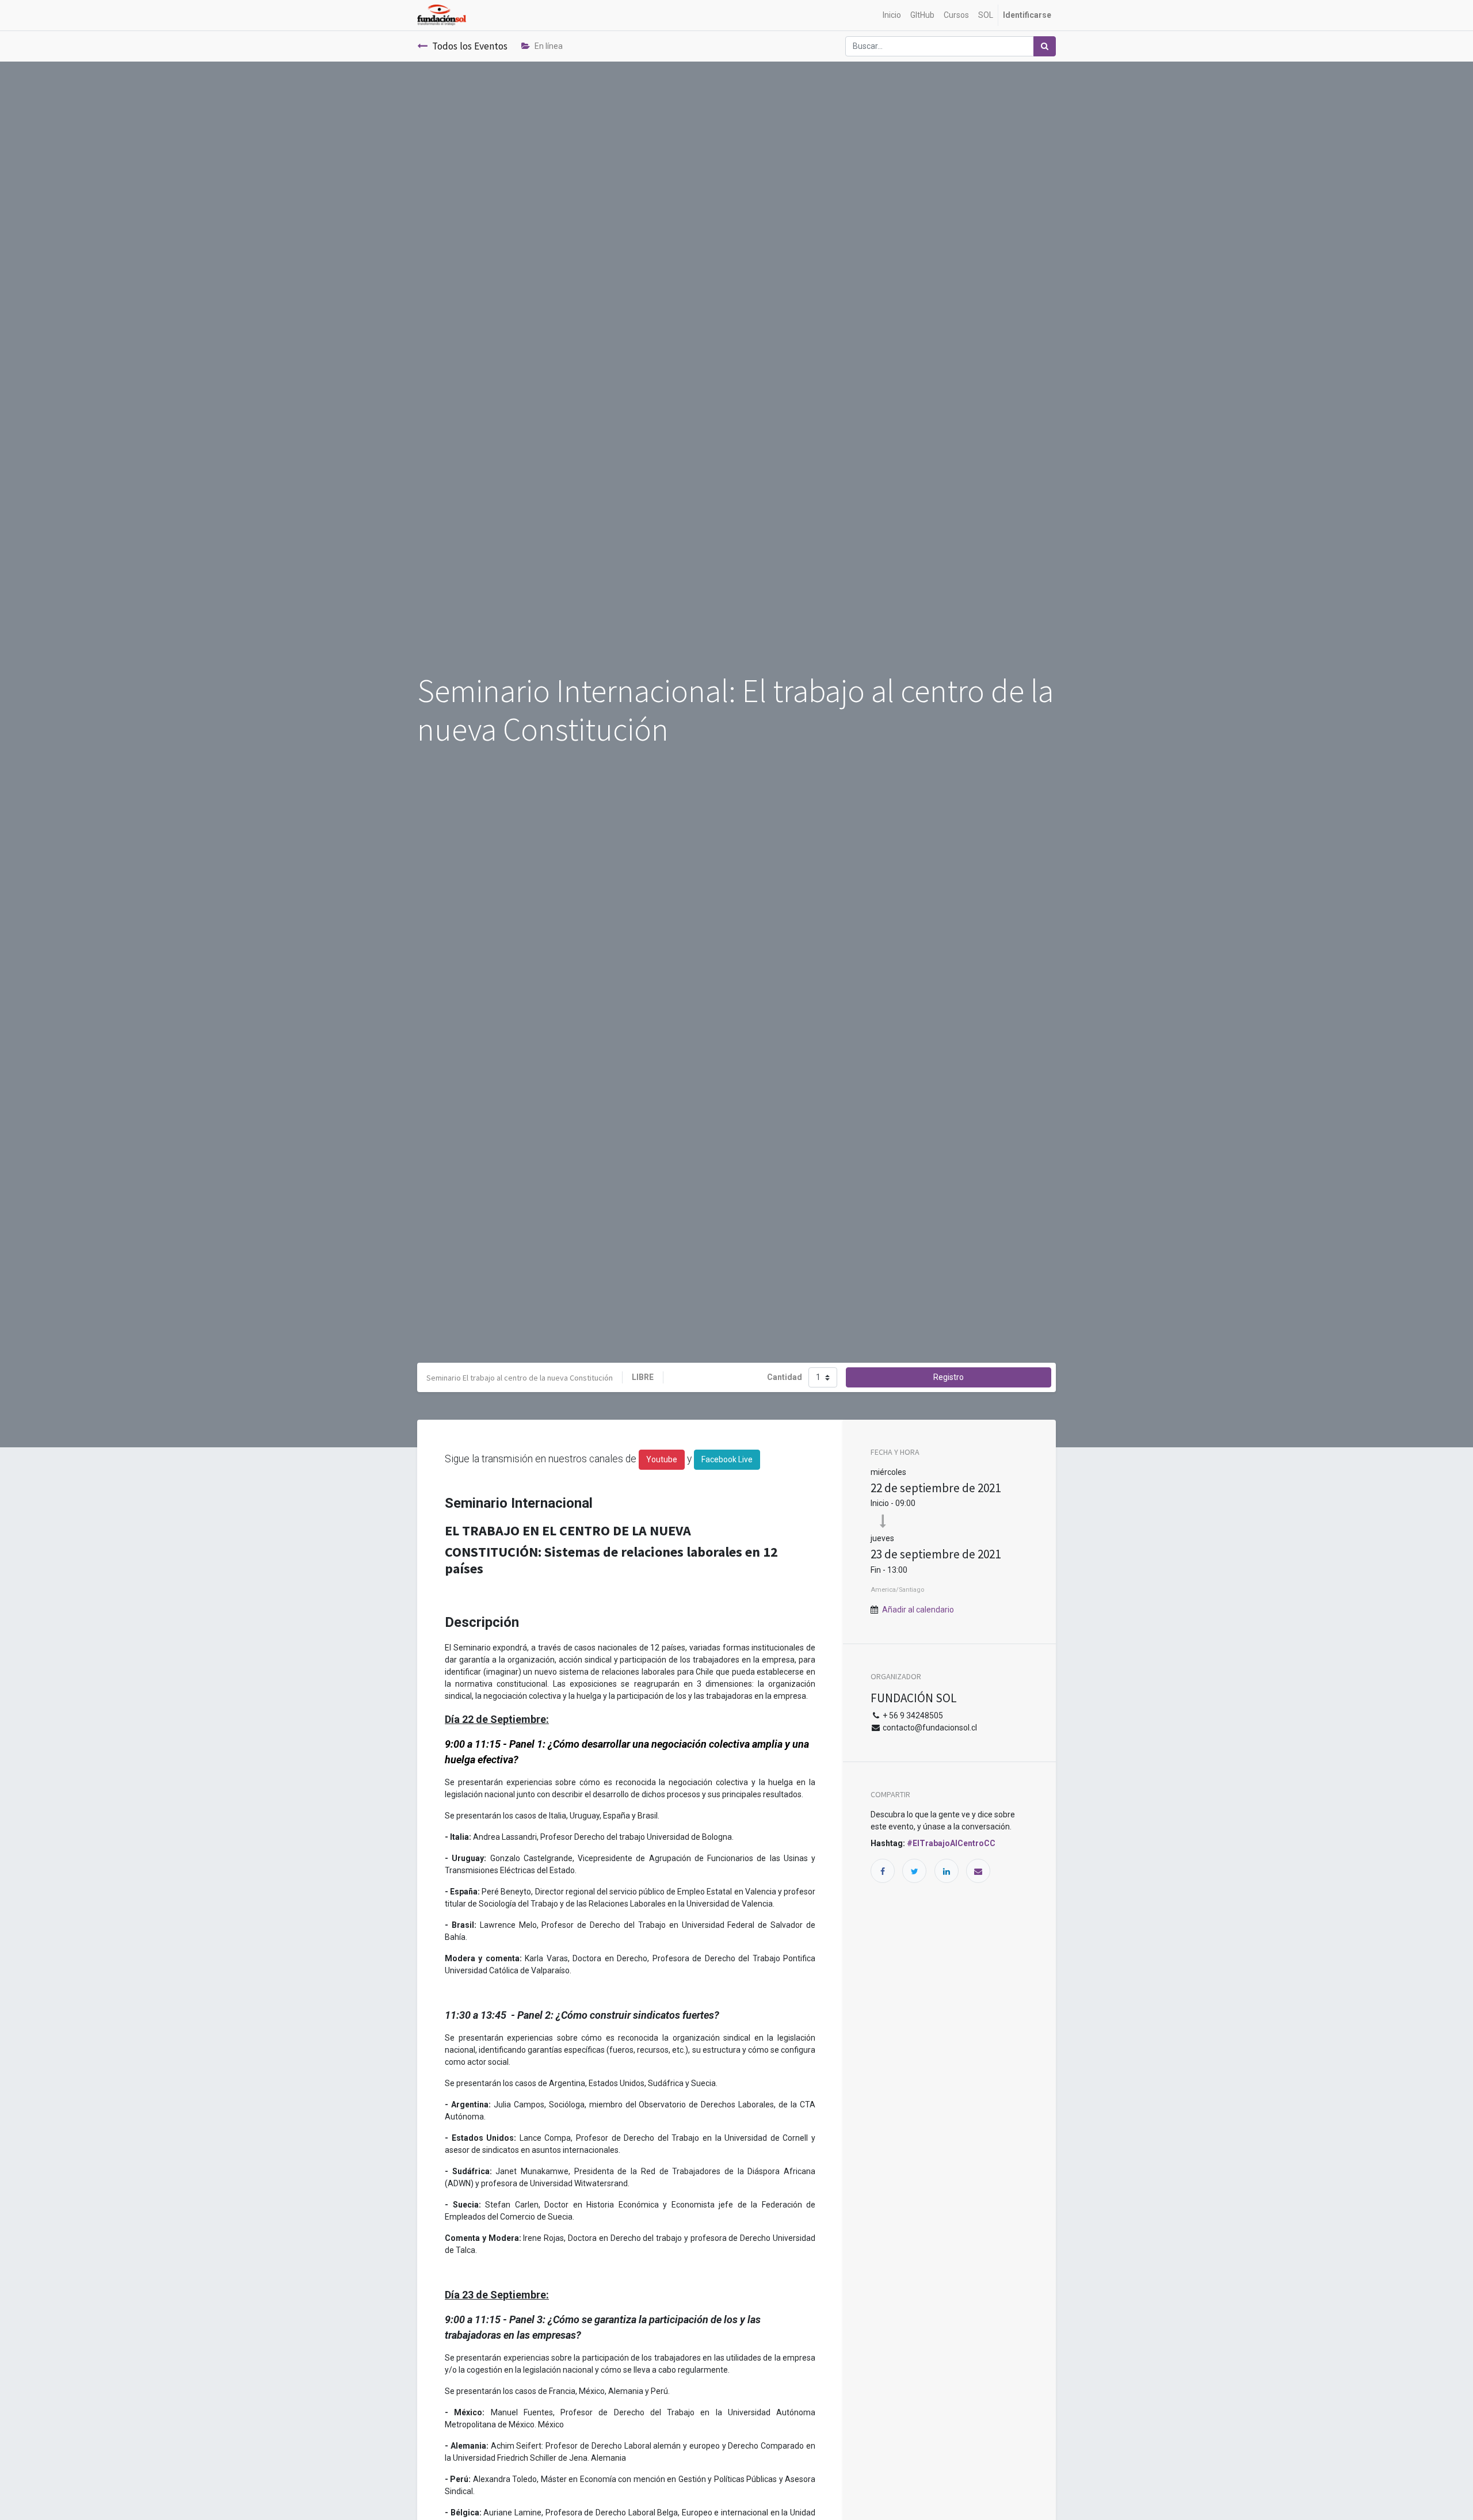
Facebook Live (727, 1459)
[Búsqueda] (1045, 46)
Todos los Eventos (470, 46)
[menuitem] (892, 15)
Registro (949, 1377)
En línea (549, 46)
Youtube (662, 1459)
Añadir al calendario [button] (918, 1610)
